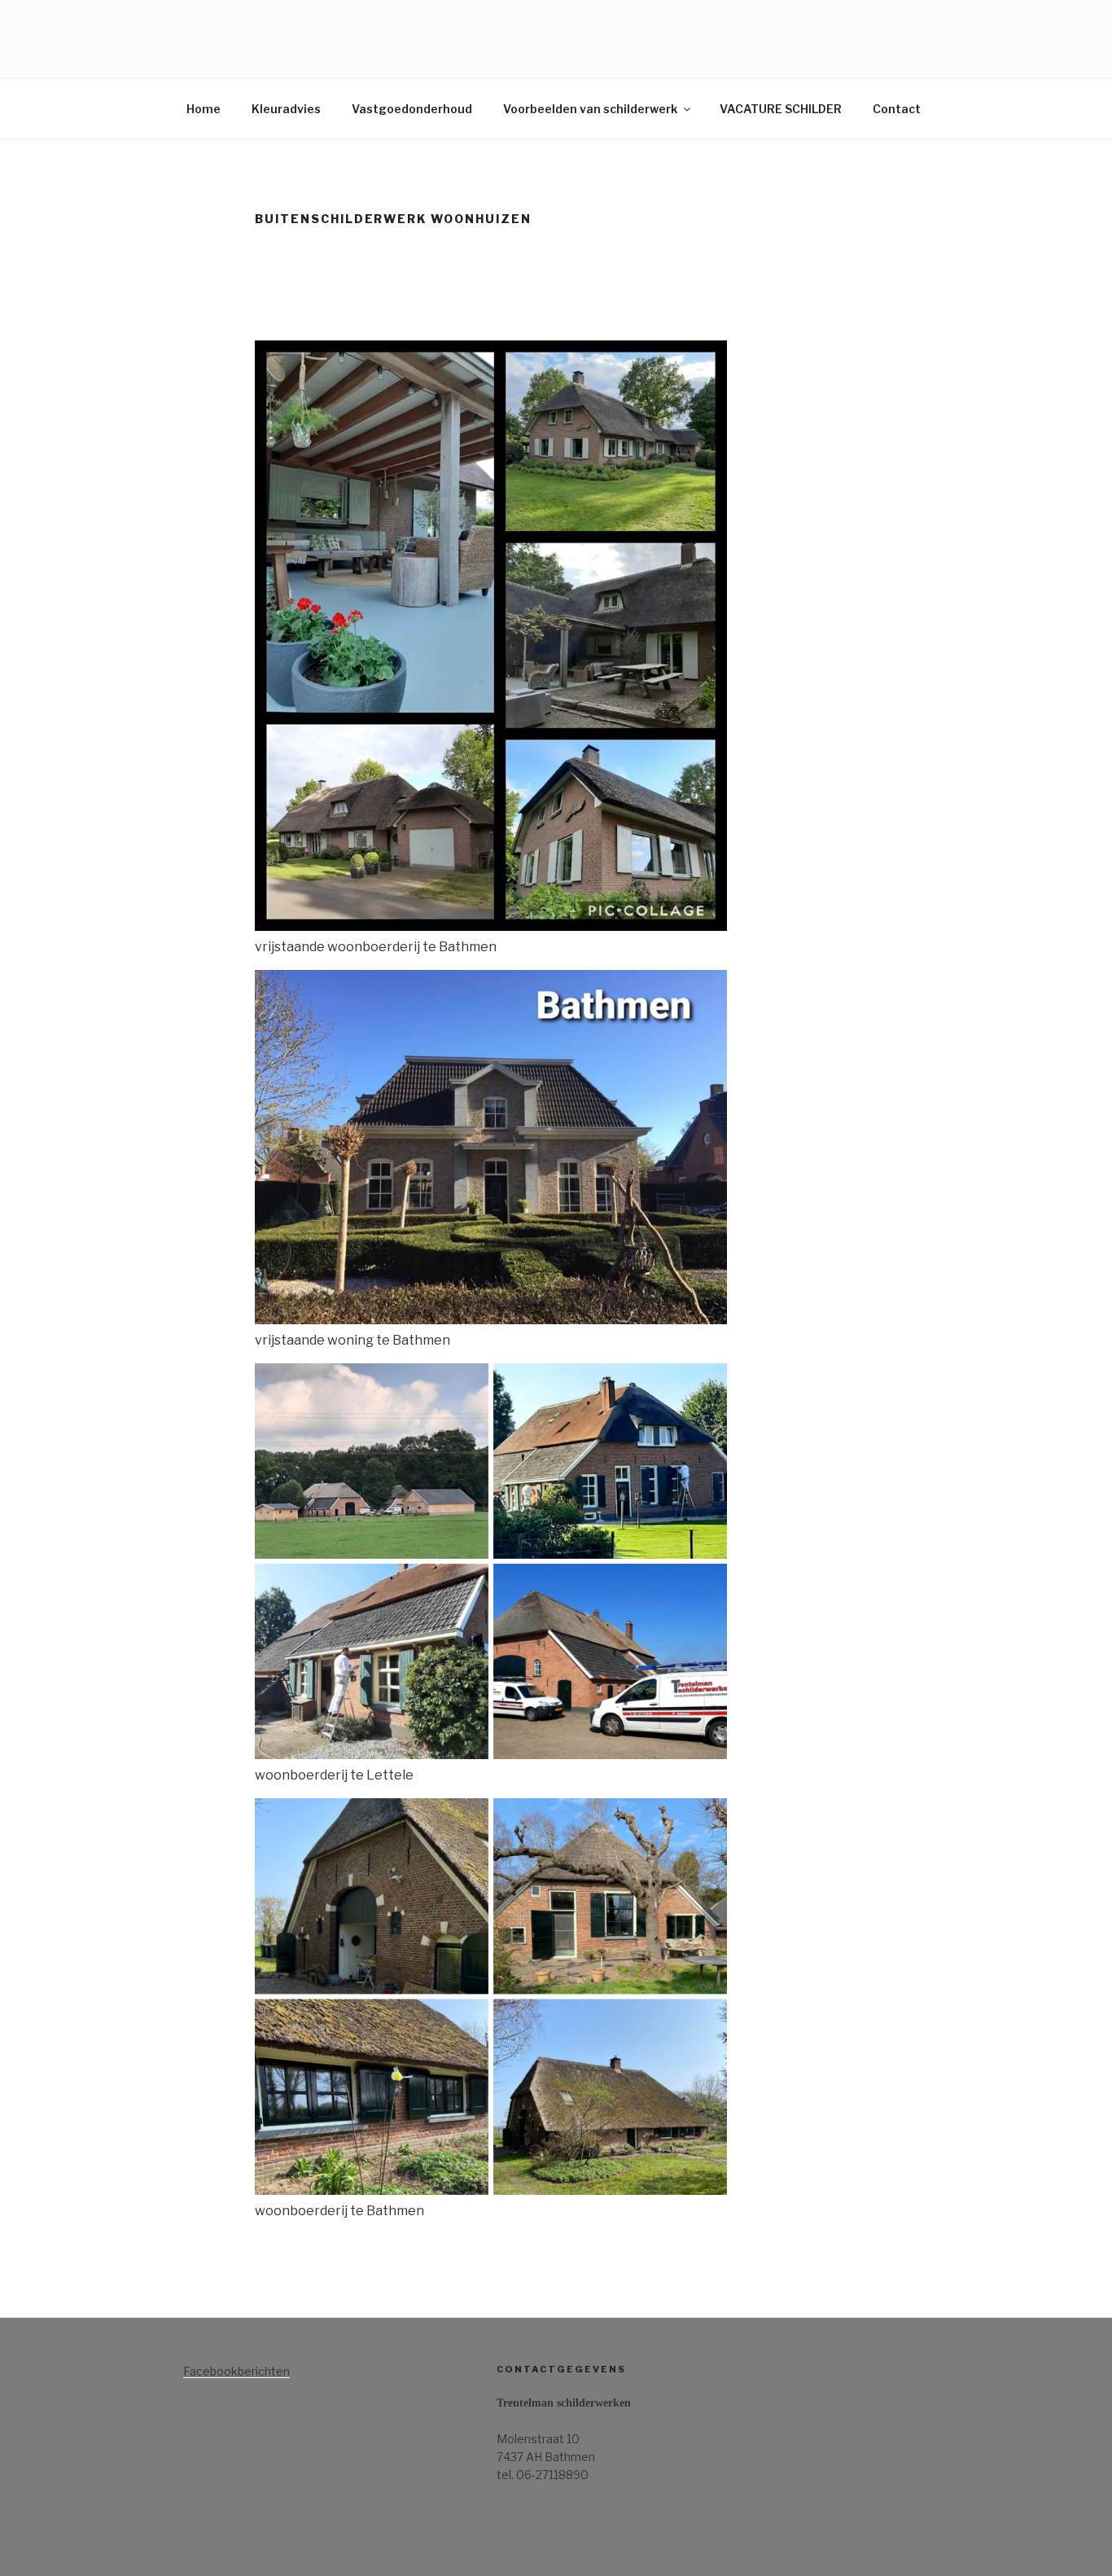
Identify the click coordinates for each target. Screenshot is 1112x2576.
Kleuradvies (286, 109)
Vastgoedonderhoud (412, 109)
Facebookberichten (236, 2371)
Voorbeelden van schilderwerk (590, 109)
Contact (897, 109)
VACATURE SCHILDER (781, 109)
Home (204, 109)
